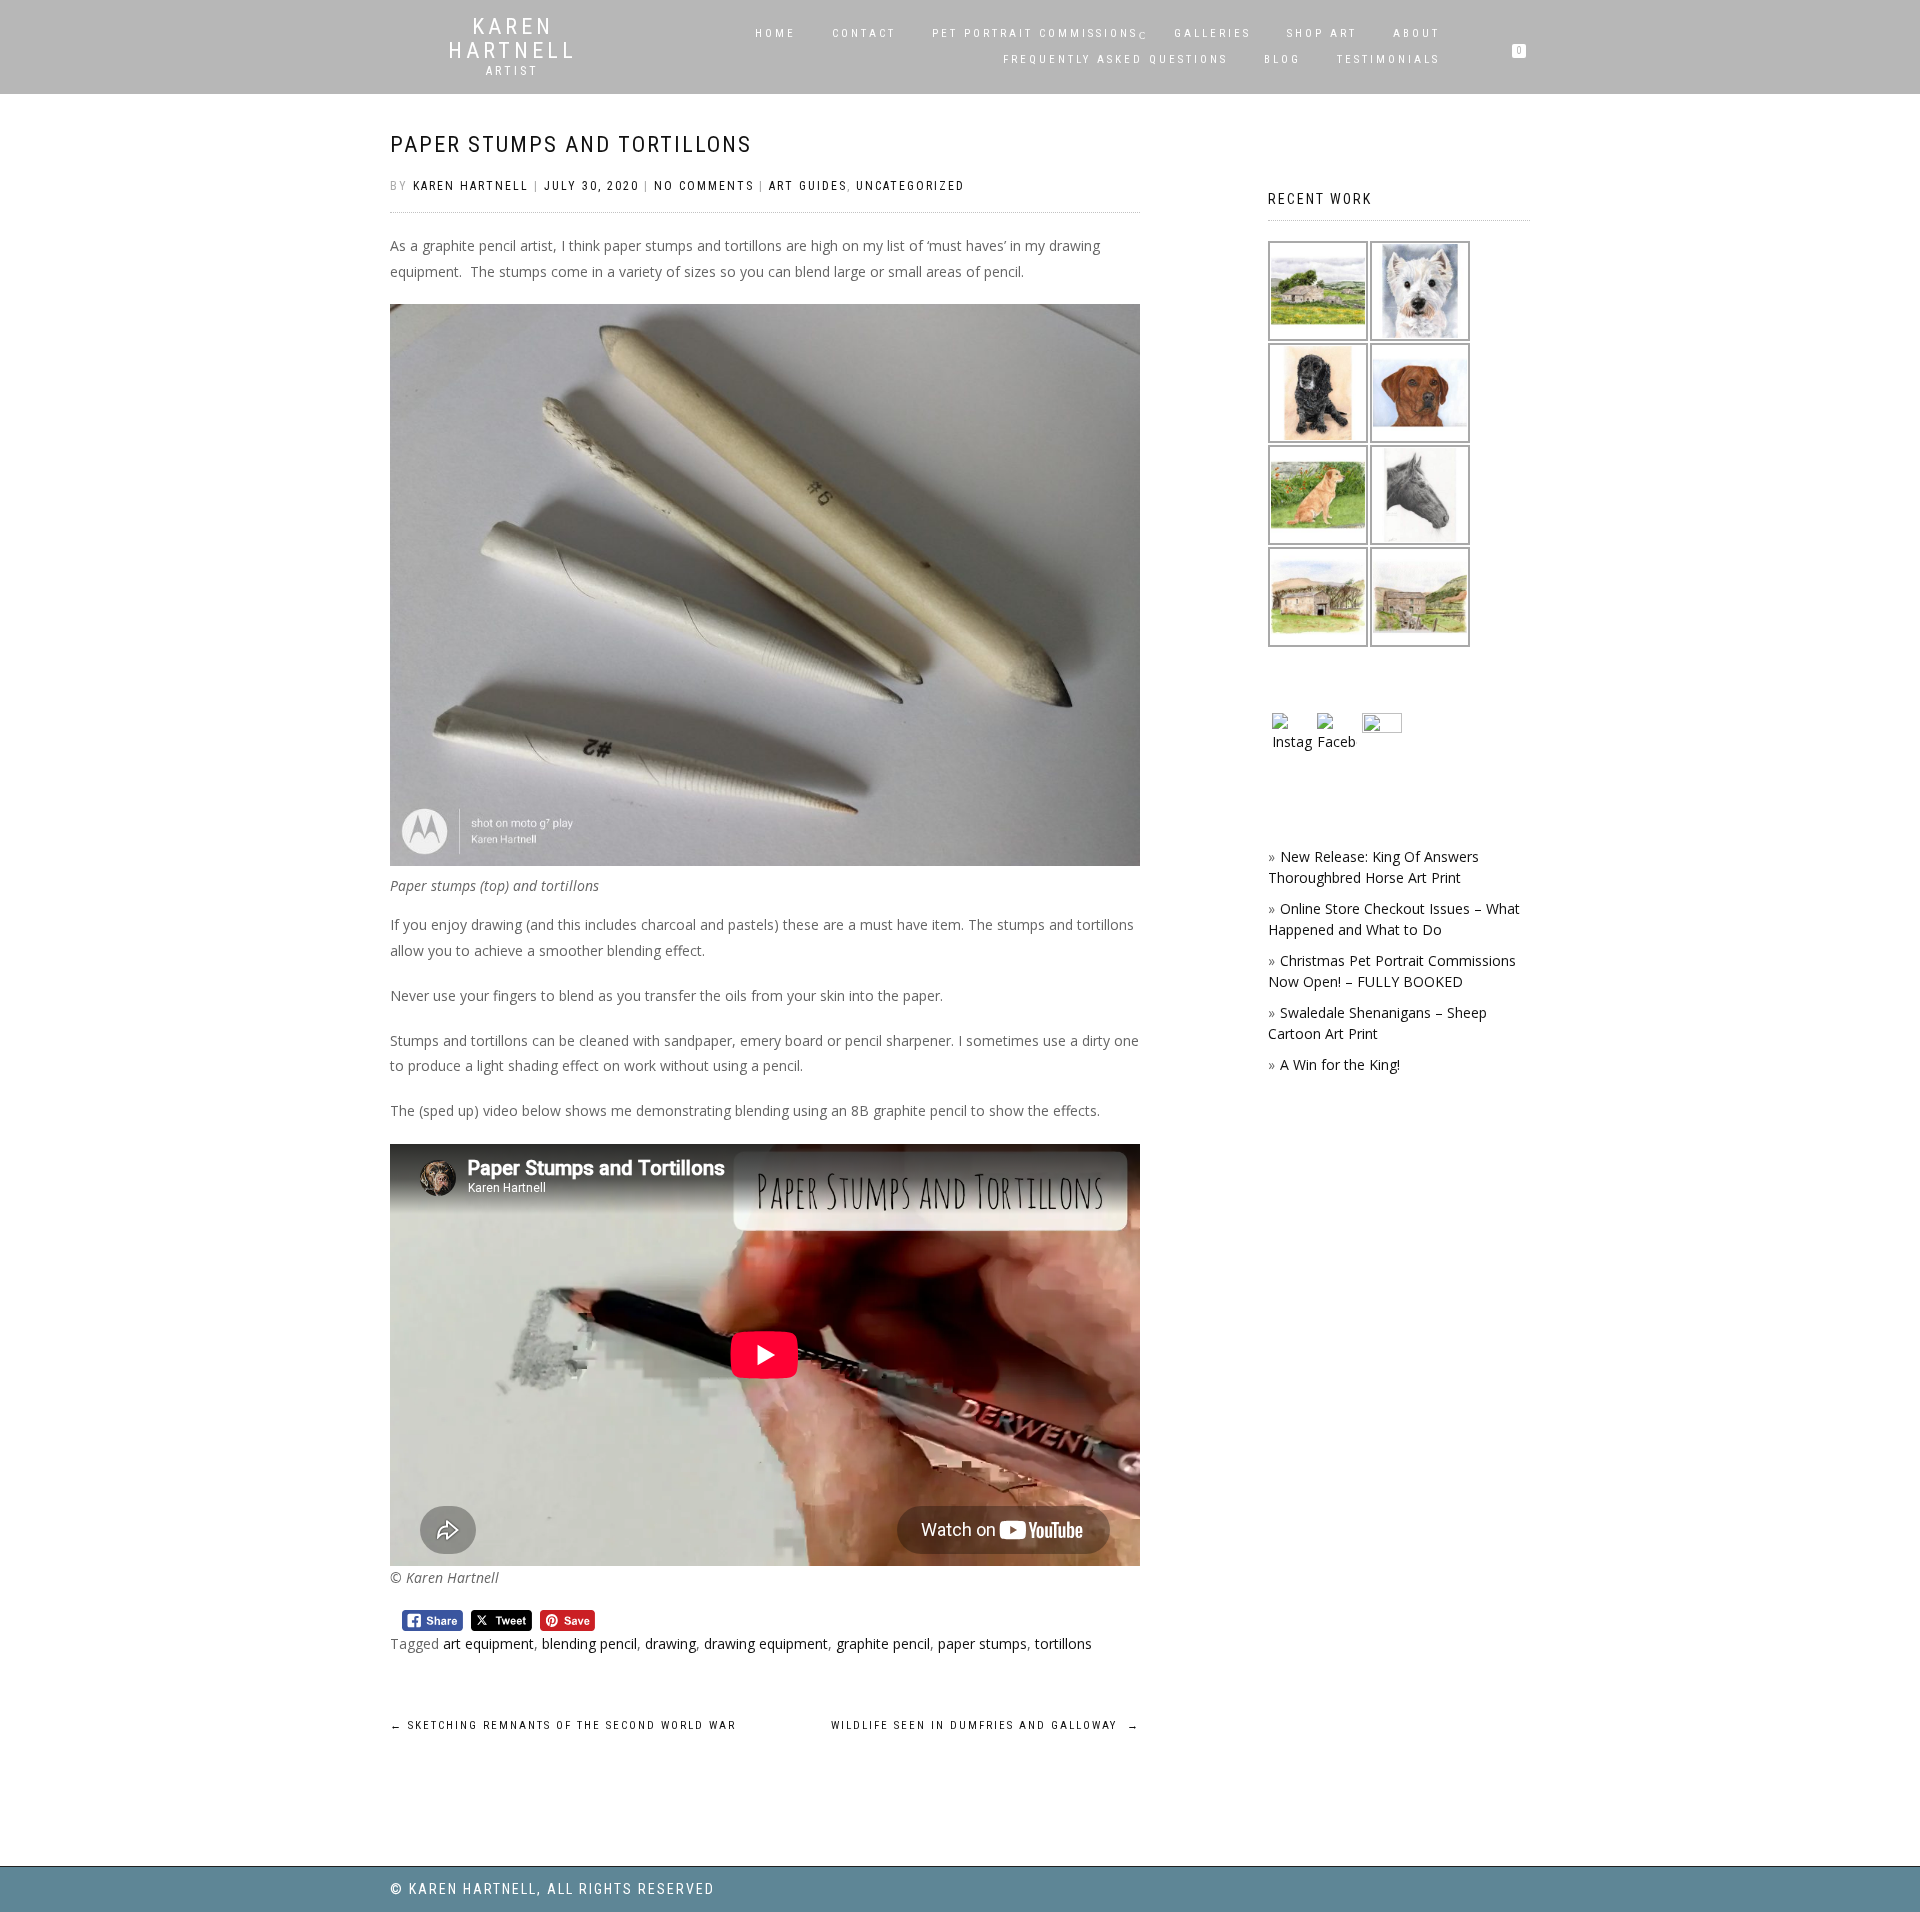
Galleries (1212, 33)
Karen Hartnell (512, 39)
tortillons (1063, 1643)
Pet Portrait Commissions (1035, 33)
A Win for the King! (1340, 1064)
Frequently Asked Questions (1115, 59)
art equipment (488, 1643)
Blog (1282, 59)
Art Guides (808, 186)
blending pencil (589, 1643)
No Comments (704, 186)
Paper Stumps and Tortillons (571, 144)
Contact (864, 33)
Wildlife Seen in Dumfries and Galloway (985, 1725)
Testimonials (1388, 59)
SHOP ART (1322, 33)
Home (775, 33)
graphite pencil (883, 1643)
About (1416, 33)
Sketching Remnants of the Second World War (563, 1725)
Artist (512, 71)
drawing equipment (766, 1643)
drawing (670, 1643)
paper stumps (982, 1643)
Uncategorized (910, 186)
